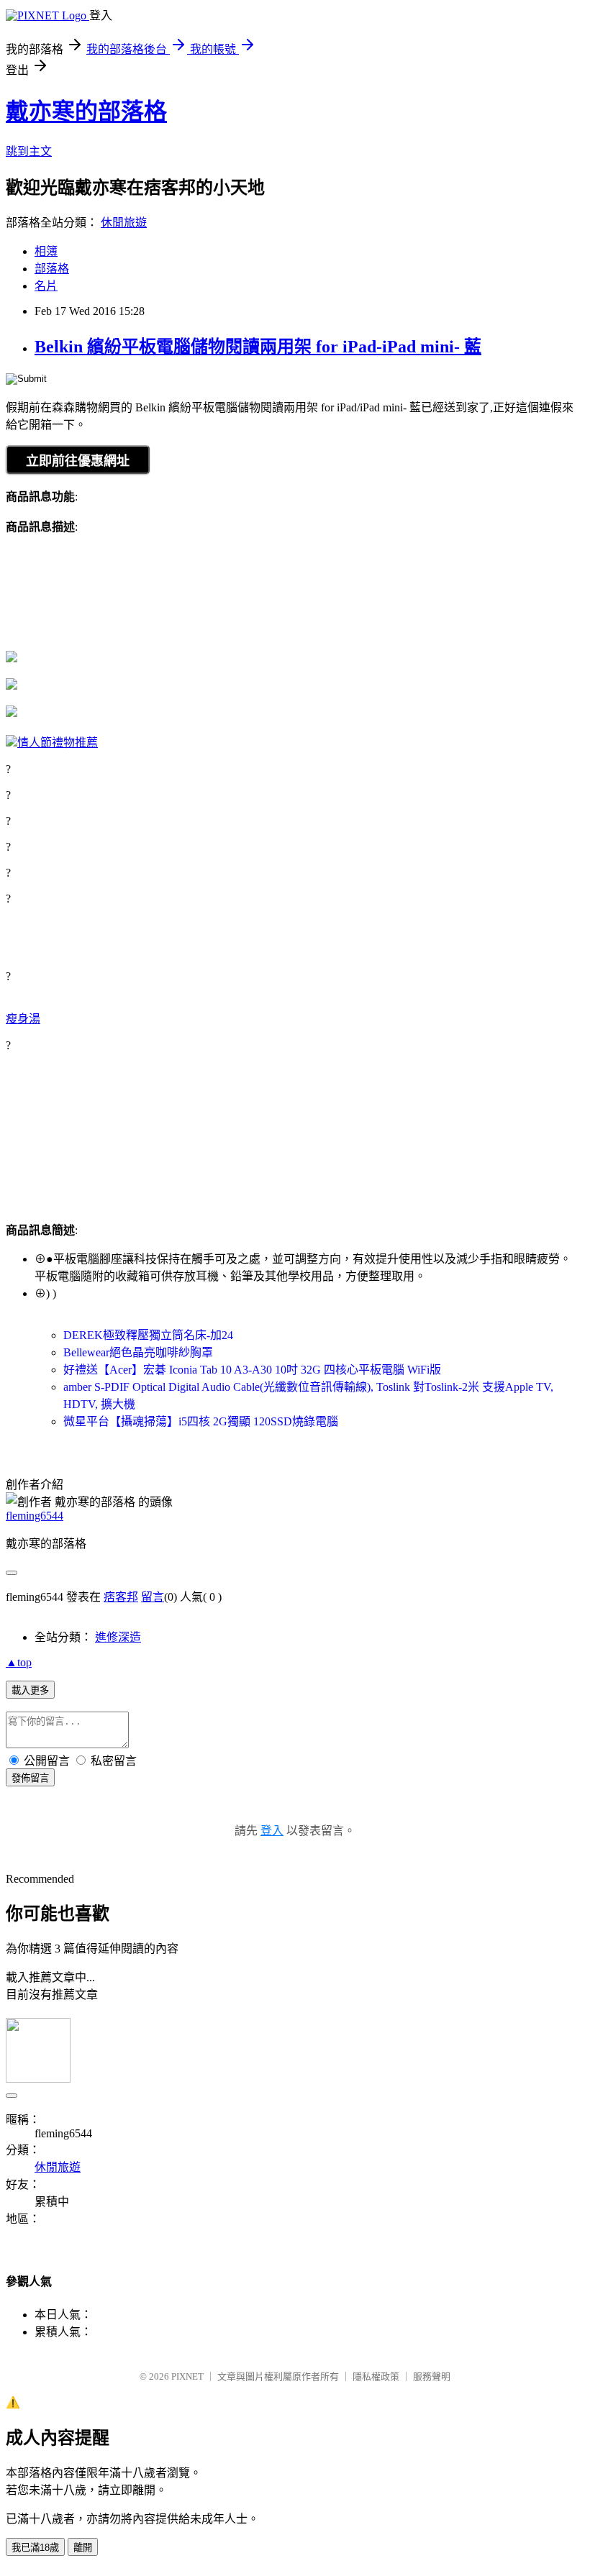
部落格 (52, 269)
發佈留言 (30, 1778)
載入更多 (30, 1690)
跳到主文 (29, 151)
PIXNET (187, 2376)
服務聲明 (432, 2376)
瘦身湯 (23, 1019)
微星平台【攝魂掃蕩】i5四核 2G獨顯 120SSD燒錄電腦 (201, 1421)
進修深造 (118, 1637)
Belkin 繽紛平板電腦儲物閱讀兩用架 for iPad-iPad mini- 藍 (258, 347)
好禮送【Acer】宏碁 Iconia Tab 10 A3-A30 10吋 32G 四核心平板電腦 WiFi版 (252, 1370)
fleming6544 (35, 1516)
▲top (19, 1662)
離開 (83, 2548)
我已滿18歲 (35, 2548)
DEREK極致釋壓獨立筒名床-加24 (148, 1335)
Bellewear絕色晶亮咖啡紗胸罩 (138, 1352)
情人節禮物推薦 (58, 743)
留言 (153, 1597)
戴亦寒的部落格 (86, 111)
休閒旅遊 (124, 223)
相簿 (46, 251)
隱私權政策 (376, 2376)
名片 (46, 286)
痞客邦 (121, 1597)
